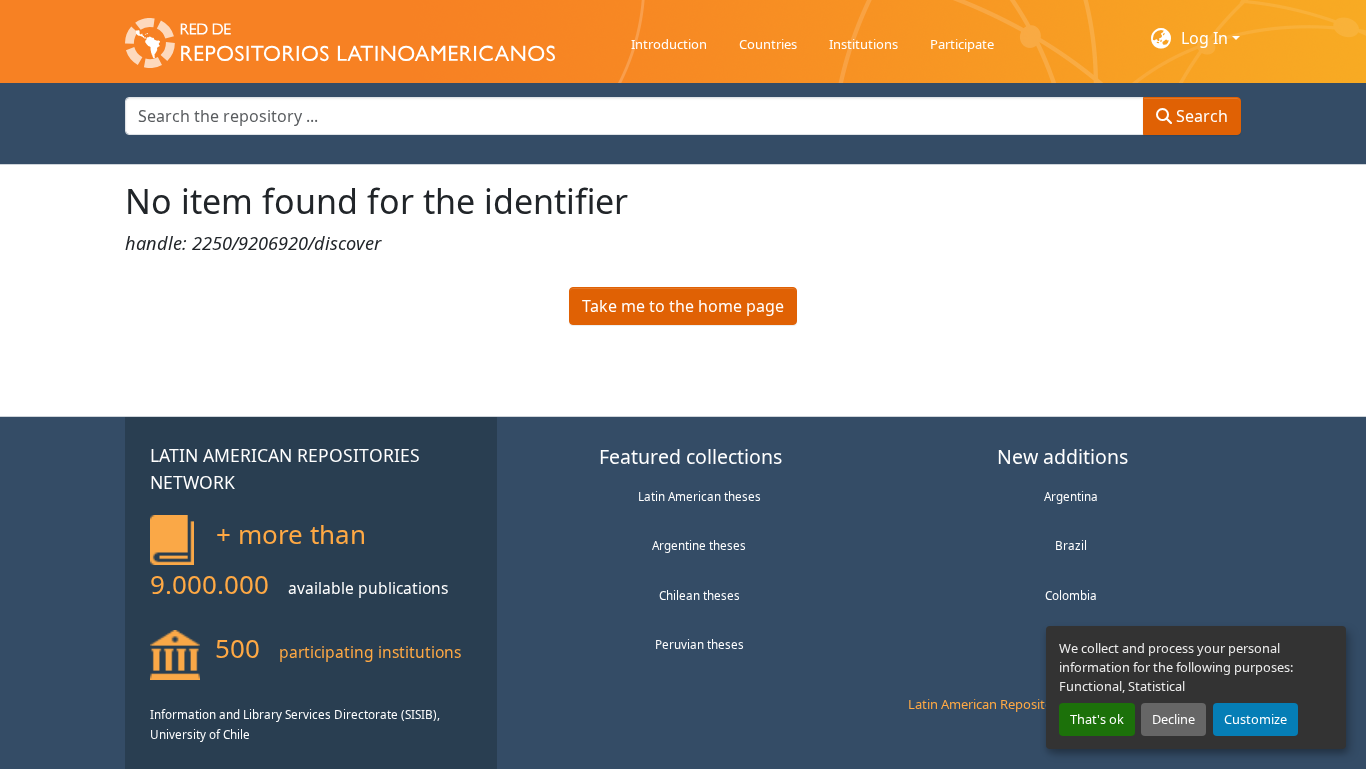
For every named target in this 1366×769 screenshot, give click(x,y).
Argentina (1071, 496)
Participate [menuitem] (962, 44)
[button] (340, 38)
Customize (1255, 719)
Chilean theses (699, 595)
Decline (1173, 719)
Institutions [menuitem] (863, 44)
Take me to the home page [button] (683, 306)
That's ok (1097, 719)
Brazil (1071, 545)
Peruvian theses (699, 644)
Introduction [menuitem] (669, 44)
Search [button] (1200, 116)
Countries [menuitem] (768, 44)
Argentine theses (699, 545)
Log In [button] (1206, 38)
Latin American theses (699, 496)
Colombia (1071, 595)
